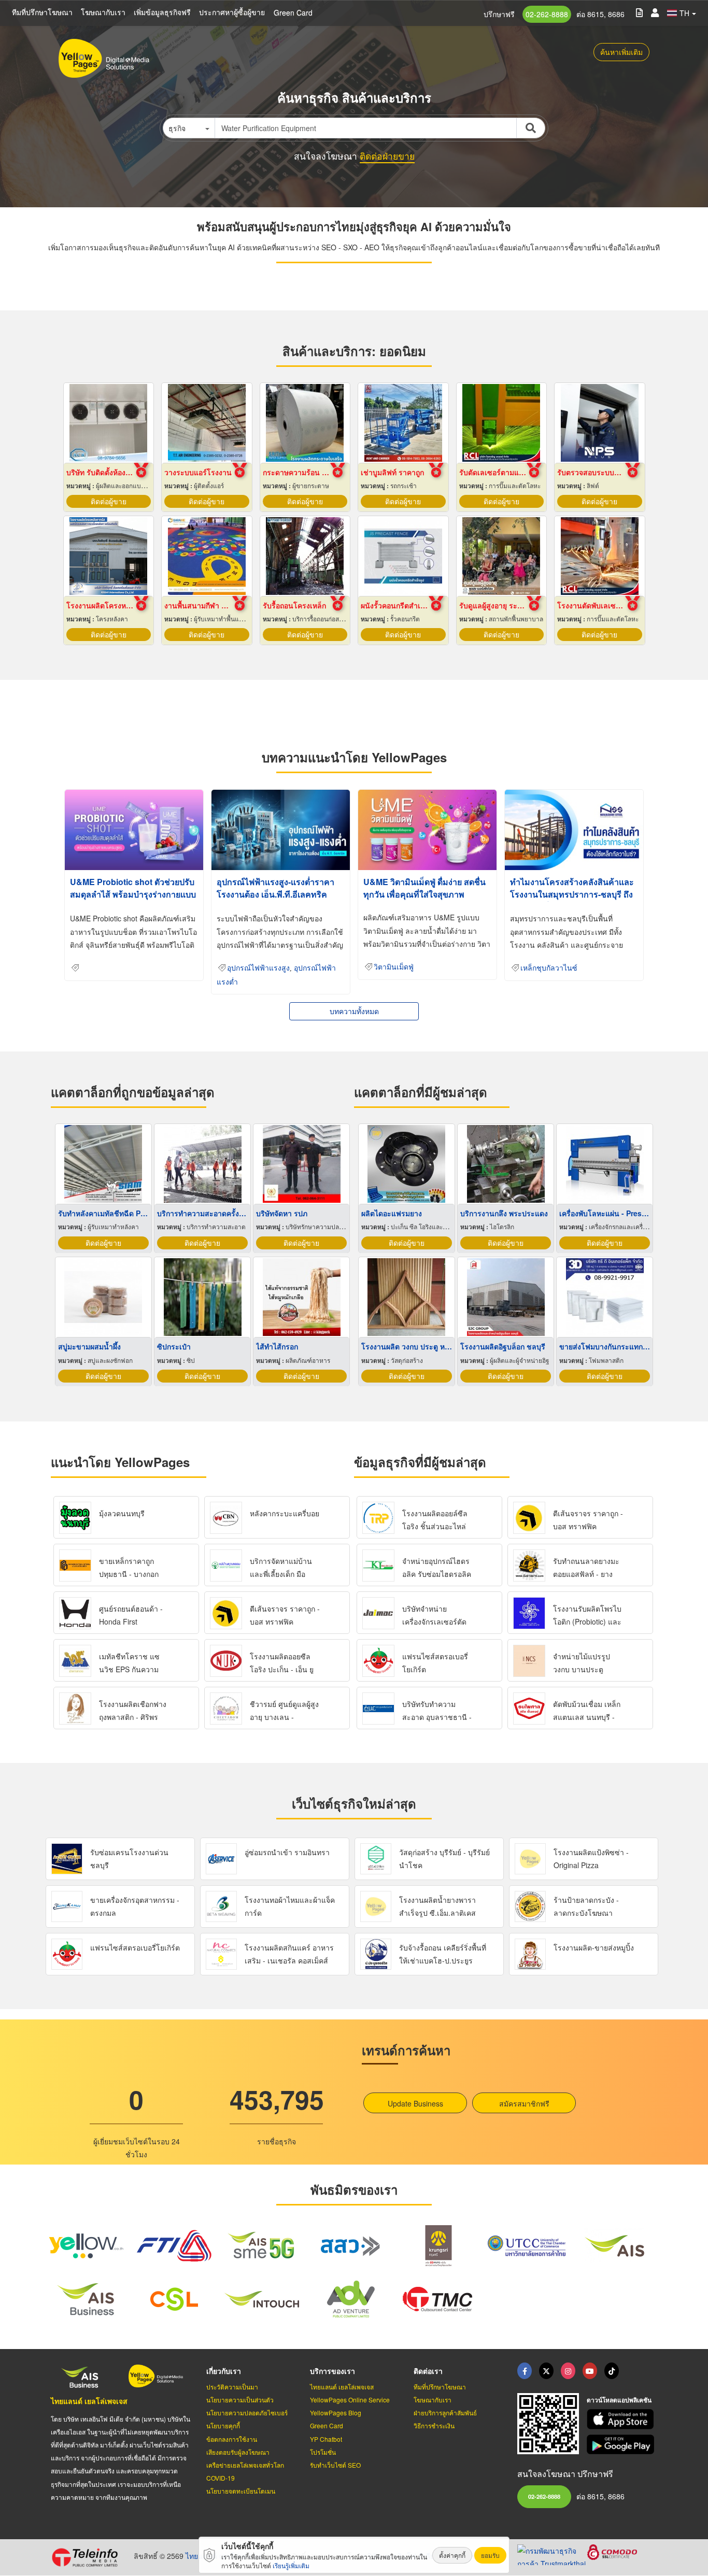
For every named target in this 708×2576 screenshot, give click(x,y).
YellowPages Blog (336, 2413)
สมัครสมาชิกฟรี (524, 2103)
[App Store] (622, 2419)
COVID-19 (221, 2478)
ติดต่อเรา (428, 2371)
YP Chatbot (326, 2439)
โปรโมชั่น (323, 2452)
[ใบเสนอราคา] (639, 12)
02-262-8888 (547, 14)
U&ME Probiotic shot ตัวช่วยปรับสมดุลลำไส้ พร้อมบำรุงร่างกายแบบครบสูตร (133, 894)
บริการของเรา (332, 2371)
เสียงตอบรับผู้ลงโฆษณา (238, 2452)
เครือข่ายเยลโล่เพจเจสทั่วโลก (245, 2465)
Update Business (415, 2103)
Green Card (293, 12)
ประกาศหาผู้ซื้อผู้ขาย (232, 12)
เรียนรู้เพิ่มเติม (291, 2565)
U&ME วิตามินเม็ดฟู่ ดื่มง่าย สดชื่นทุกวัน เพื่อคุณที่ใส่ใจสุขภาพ (424, 888)
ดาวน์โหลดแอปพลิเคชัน (619, 2400)
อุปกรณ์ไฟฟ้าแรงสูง (258, 968)
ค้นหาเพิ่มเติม (621, 52)
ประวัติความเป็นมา (232, 2387)
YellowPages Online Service (350, 2400)
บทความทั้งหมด (354, 1011)
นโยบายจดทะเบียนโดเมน (241, 2491)
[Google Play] (622, 2445)
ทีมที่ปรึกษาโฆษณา (42, 12)
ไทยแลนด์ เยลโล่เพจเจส (89, 2401)
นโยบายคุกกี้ (223, 2425)
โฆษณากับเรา (103, 12)
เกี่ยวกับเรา (224, 2371)
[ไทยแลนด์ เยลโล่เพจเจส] (546, 2371)
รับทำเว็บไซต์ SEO (335, 2465)
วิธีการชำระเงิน (434, 2425)
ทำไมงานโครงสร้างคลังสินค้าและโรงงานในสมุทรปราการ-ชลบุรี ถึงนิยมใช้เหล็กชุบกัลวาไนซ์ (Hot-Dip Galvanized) (573, 900)
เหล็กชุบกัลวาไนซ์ (549, 968)
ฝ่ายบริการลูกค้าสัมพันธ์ (445, 2413)
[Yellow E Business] (525, 2371)
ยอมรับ (490, 2555)
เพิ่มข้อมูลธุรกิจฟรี (162, 12)
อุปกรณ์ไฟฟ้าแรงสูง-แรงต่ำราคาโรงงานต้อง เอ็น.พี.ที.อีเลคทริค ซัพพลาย (275, 894)
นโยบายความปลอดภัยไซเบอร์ (247, 2413)
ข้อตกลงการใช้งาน (232, 2439)
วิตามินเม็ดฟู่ (394, 967)
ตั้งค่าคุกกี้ (452, 2555)
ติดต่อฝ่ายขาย (387, 156)
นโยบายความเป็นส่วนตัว (240, 2400)
